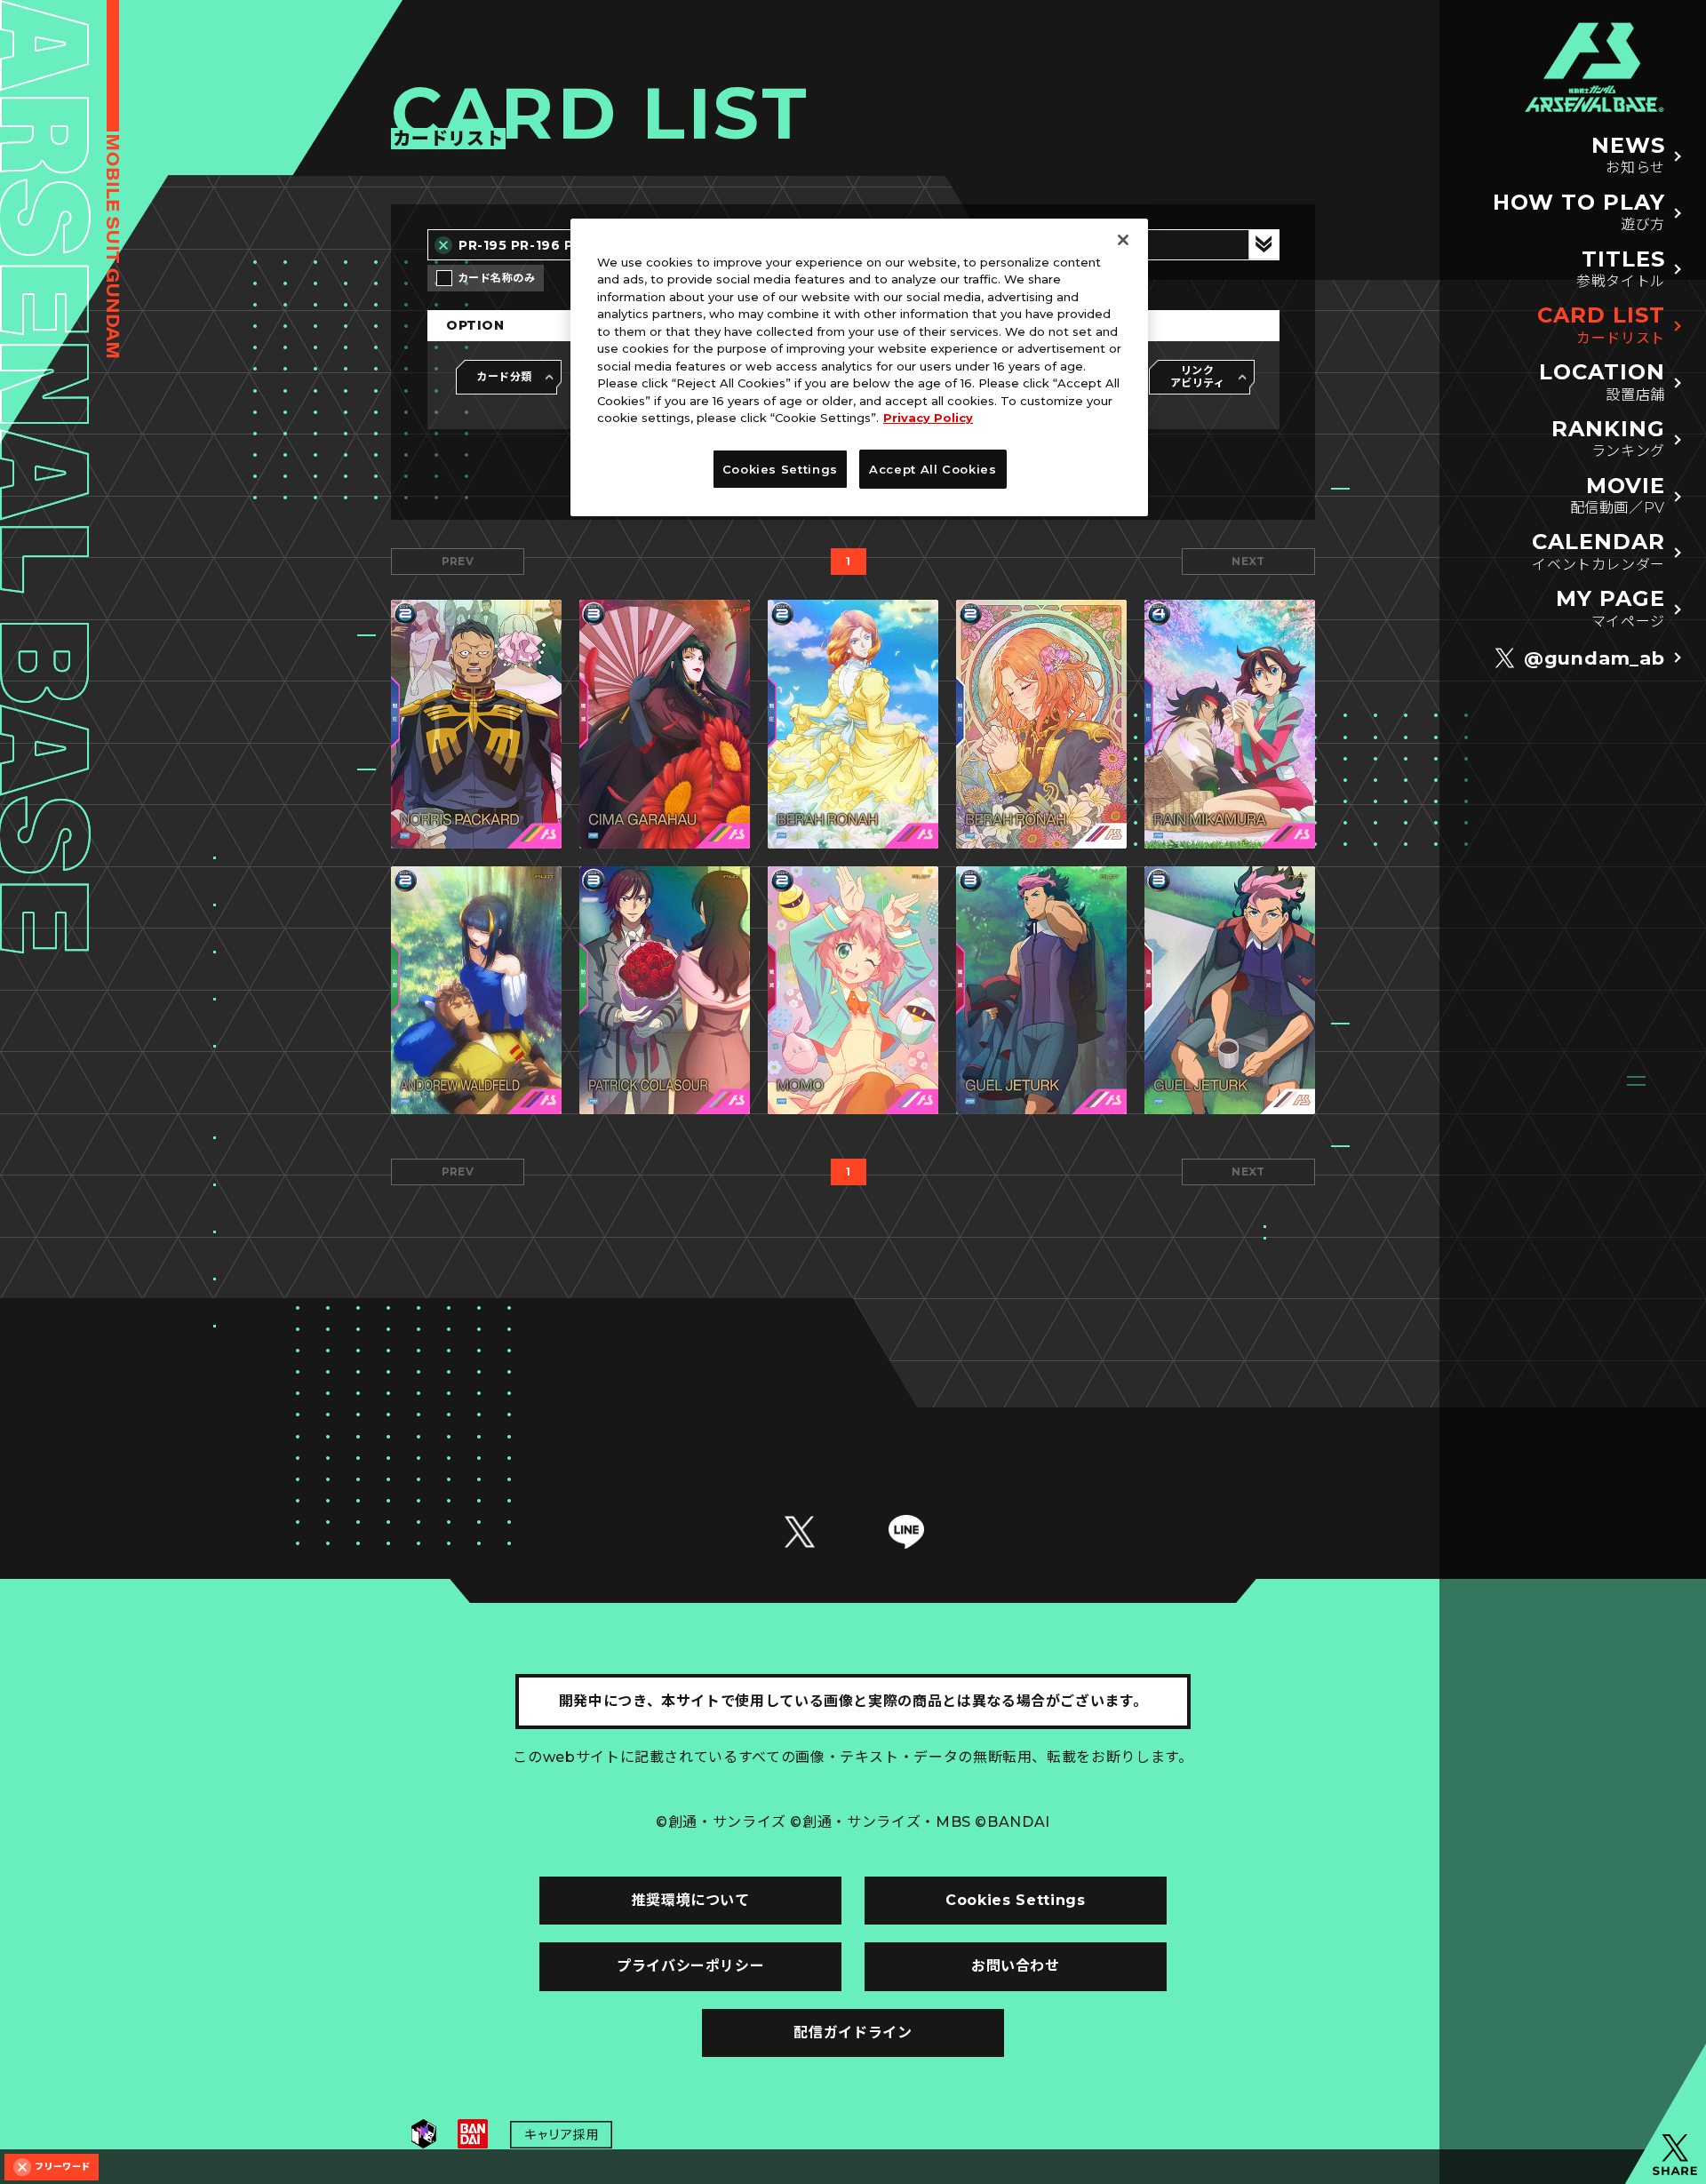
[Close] (1123, 240)
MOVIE (1618, 495)
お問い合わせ (1016, 1966)
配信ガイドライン (853, 2033)
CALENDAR (1598, 551)
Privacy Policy (928, 418)
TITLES (1621, 269)
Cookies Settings (1015, 1900)
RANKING (1608, 438)
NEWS (1628, 155)
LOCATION (1602, 382)
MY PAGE (1610, 608)
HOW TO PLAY (1579, 212)
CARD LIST (1601, 325)
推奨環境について (691, 1900)
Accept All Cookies (933, 469)
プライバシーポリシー (690, 1966)
